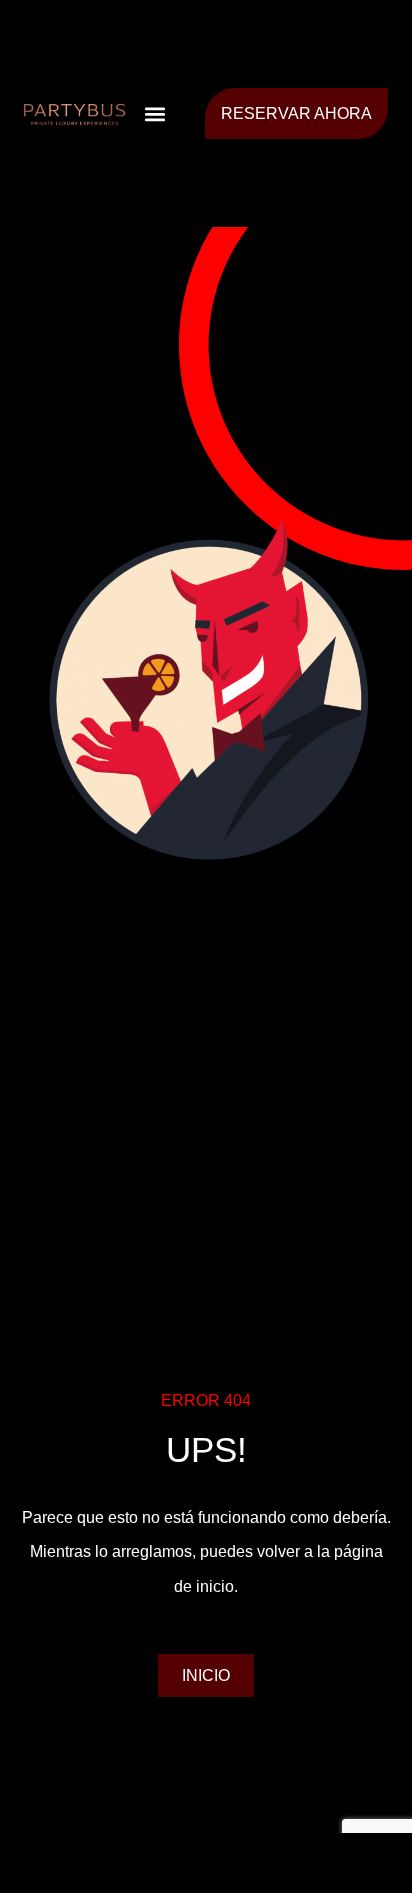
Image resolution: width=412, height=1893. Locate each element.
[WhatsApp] (343, 1863)
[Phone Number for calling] (68, 1863)
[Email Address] (205, 1863)
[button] (154, 113)
